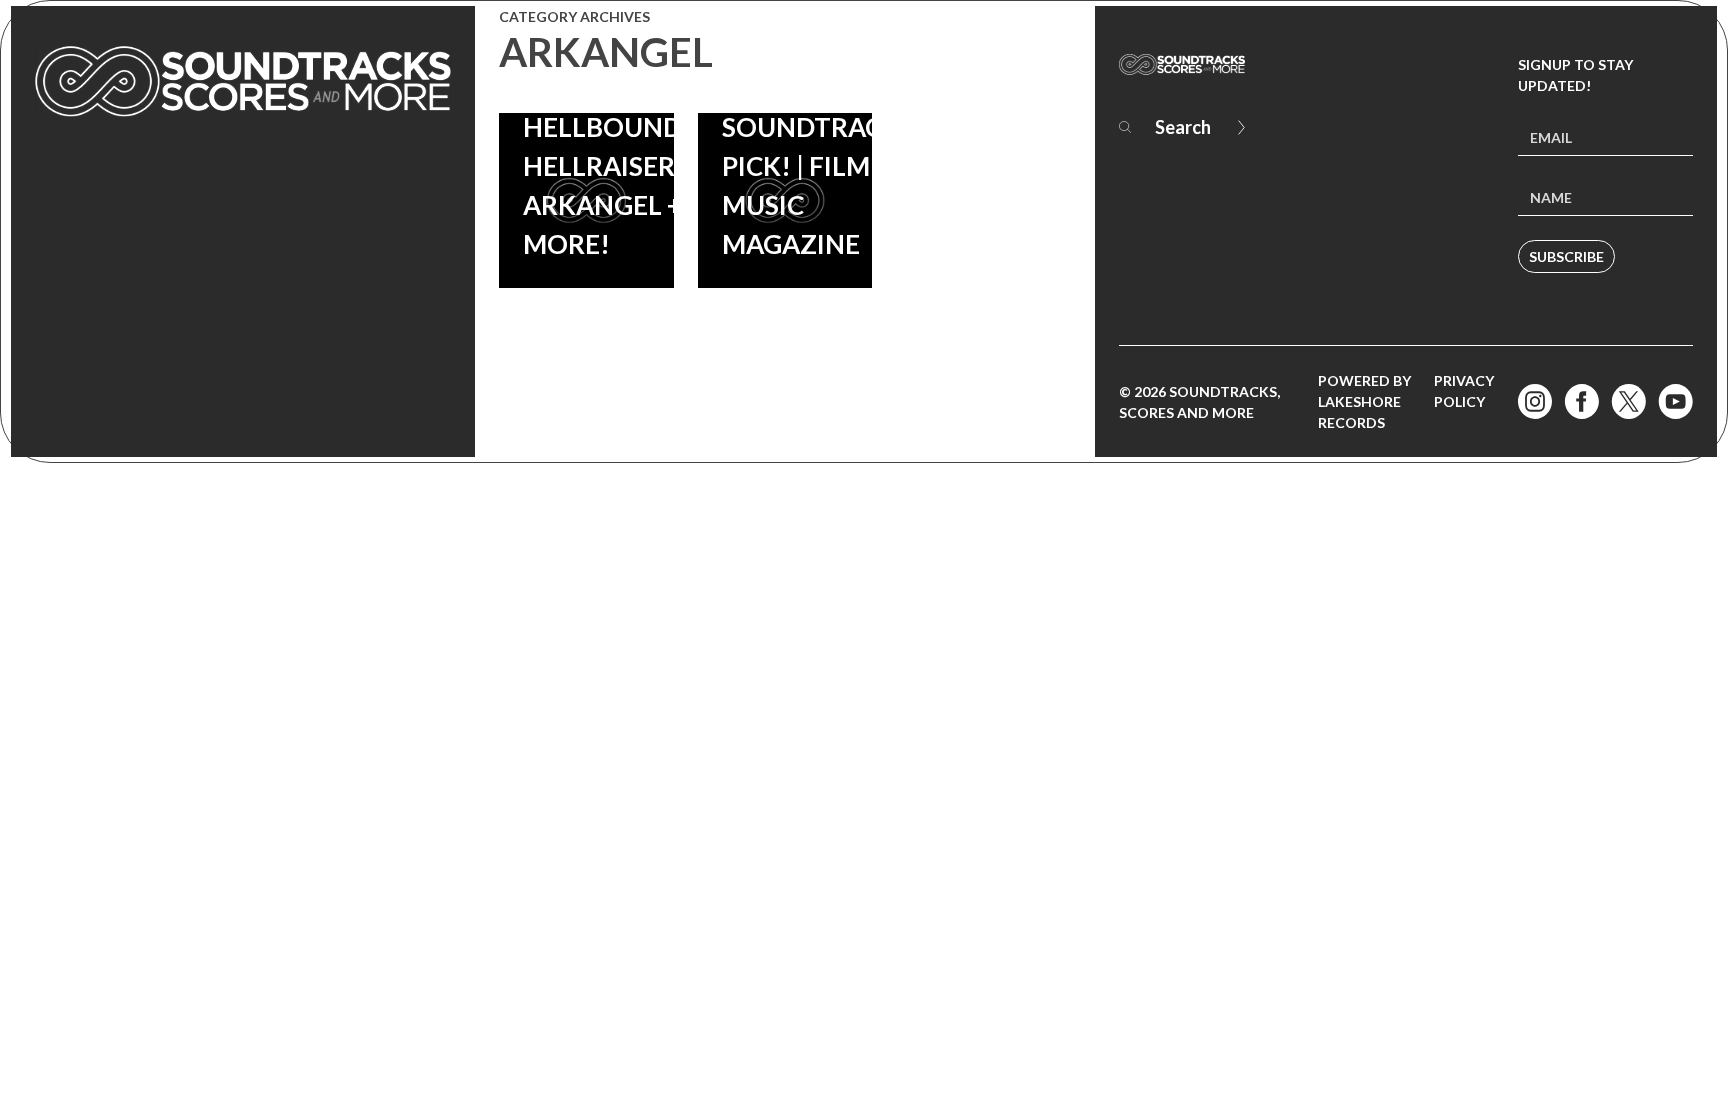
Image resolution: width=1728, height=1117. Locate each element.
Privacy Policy (1464, 391)
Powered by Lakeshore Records (1364, 401)
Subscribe (1566, 256)
